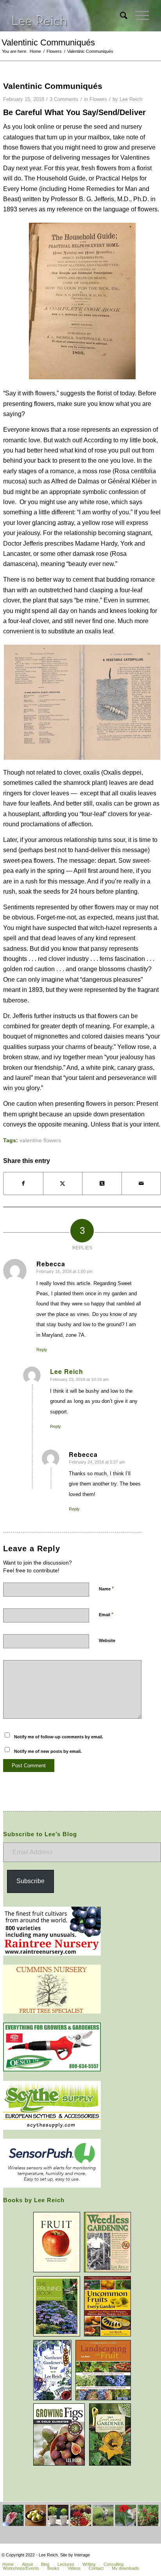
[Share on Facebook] (23, 1183)
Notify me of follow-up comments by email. (59, 1737)
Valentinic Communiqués (48, 42)
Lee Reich (131, 99)
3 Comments (64, 99)
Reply (42, 1350)
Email (106, 1614)
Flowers (98, 99)
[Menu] (138, 16)
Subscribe (30, 1881)
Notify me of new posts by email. (48, 1751)
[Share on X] (63, 1183)
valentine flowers (40, 1140)
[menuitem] (120, 16)
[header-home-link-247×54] (67, 16)
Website (107, 1640)
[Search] (120, 16)
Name (106, 1589)
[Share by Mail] (141, 1183)
